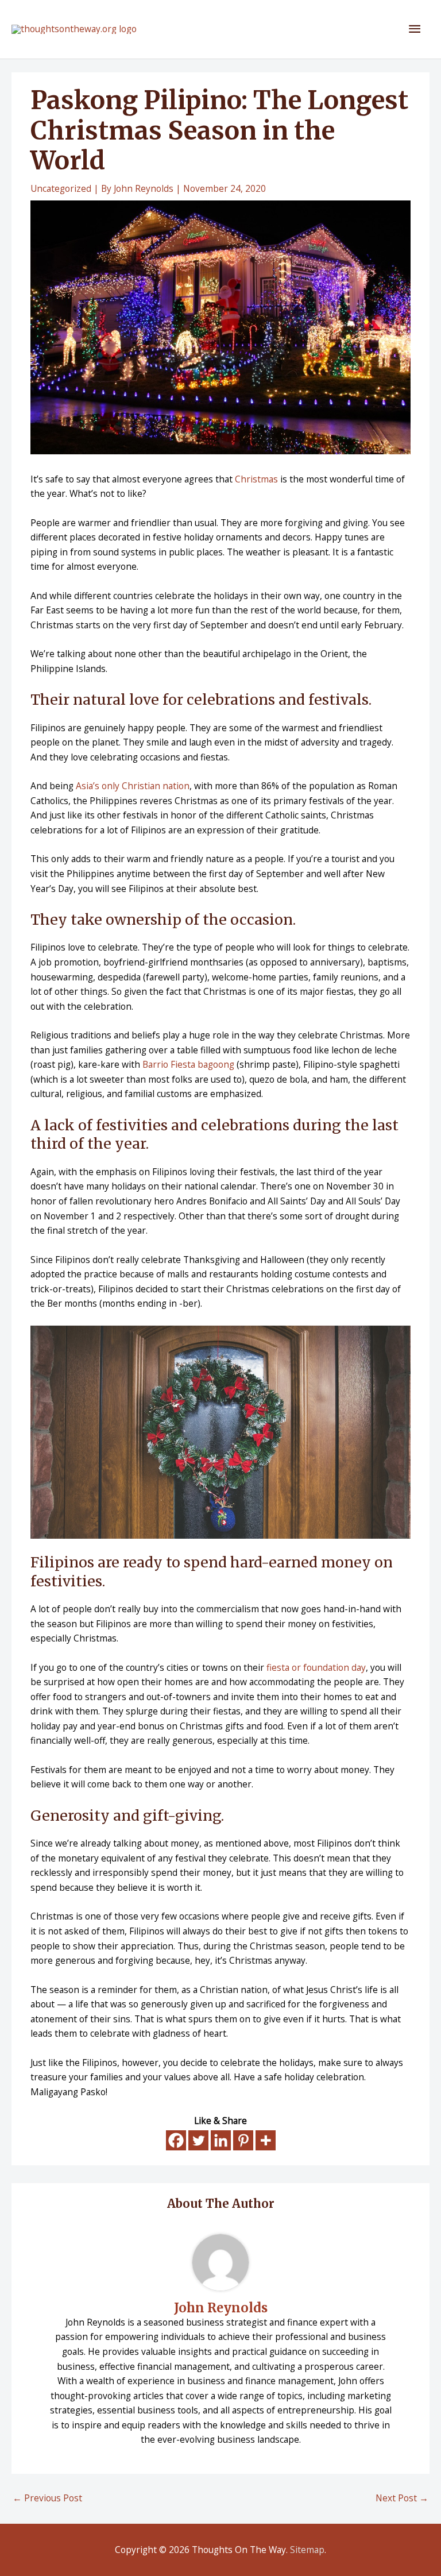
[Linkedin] (221, 2140)
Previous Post (47, 2498)
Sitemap (307, 2550)
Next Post (402, 2498)
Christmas (256, 479)
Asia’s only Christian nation (133, 786)
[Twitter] (198, 2140)
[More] (266, 2140)
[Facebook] (176, 2140)
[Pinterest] (243, 2140)
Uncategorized (61, 188)
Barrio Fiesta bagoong (188, 1064)
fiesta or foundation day (316, 1667)
